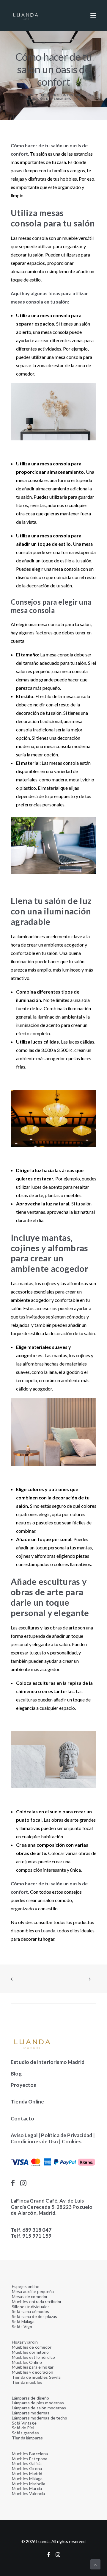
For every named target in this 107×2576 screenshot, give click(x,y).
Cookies (72, 2141)
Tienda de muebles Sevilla (36, 2377)
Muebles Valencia (28, 2493)
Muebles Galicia (27, 2463)
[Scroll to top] (95, 2564)
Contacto (22, 2118)
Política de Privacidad (67, 2135)
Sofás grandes (25, 2433)
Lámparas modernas (31, 2413)
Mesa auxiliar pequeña (33, 2291)
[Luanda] (26, 15)
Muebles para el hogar (33, 2367)
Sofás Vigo (22, 2326)
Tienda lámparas (27, 2438)
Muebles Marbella (29, 2484)
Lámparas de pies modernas (38, 2403)
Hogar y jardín (25, 2342)
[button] (93, 15)
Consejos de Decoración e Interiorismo (59, 95)
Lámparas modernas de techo (40, 2418)
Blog (16, 2074)
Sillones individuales (31, 2307)
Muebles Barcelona (30, 2454)
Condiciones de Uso (34, 2141)
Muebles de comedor (32, 2347)
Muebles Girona (27, 2468)
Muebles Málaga (27, 2479)
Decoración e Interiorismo (48, 98)
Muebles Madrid (27, 2473)
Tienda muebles (27, 2382)
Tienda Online (27, 2102)
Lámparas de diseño (31, 2398)
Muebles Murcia (27, 2488)
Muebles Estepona (30, 2459)
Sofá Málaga (23, 2321)
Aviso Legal (24, 2135)
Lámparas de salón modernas (39, 2408)
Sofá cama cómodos (30, 2311)
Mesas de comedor (30, 2296)
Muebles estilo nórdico (33, 2357)
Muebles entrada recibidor (37, 2301)
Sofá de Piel (23, 2428)
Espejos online (26, 2286)
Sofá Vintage (24, 2423)
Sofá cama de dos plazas (34, 2316)
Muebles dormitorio (30, 2352)
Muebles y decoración (33, 2372)
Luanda (48, 1930)
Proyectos (23, 2085)
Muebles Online (27, 2362)
